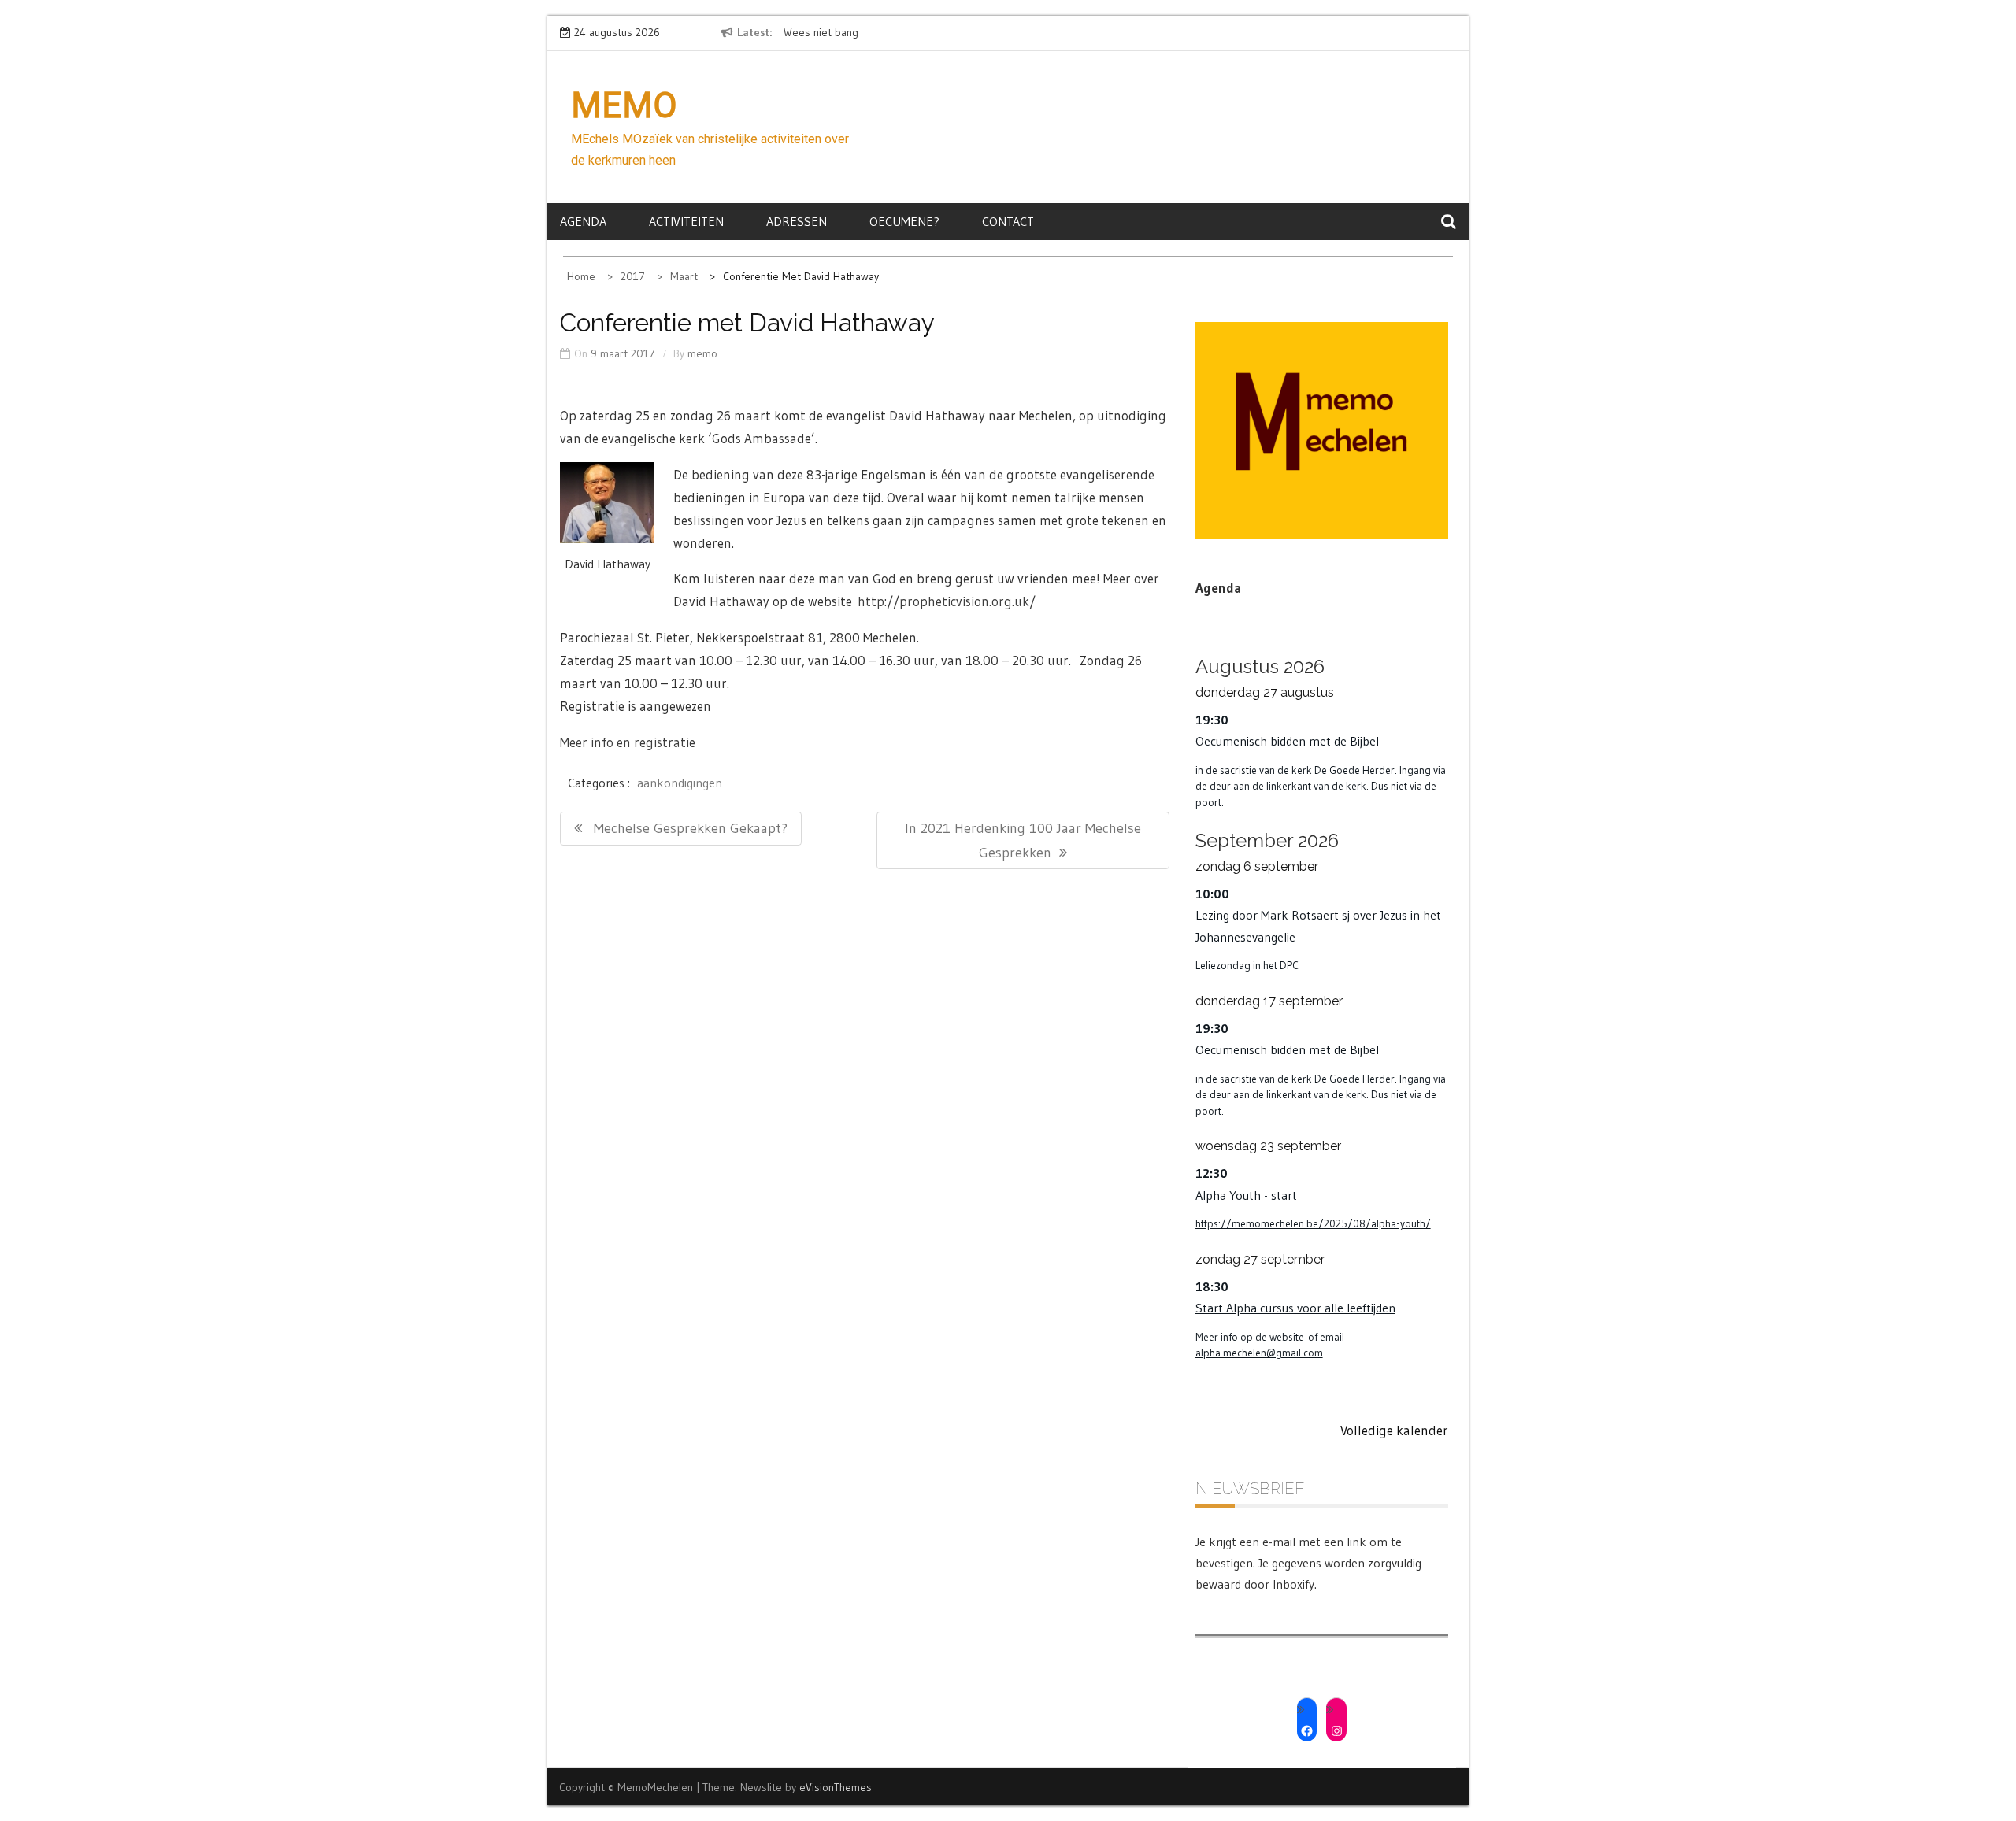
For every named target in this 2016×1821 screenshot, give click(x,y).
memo (702, 353)
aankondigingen (680, 783)
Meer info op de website (1250, 1337)
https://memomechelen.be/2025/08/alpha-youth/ (1313, 1224)
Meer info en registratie (628, 742)
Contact (1008, 221)
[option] (928, 33)
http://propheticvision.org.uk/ (947, 601)
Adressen (797, 221)
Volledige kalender (1394, 1430)
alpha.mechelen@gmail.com (1259, 1353)
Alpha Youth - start (1246, 1195)
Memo (624, 105)
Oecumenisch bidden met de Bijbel (1287, 741)
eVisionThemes (836, 1787)
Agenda (583, 221)
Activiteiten (686, 221)
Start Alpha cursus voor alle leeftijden (1295, 1308)
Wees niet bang (821, 32)
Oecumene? (904, 221)
